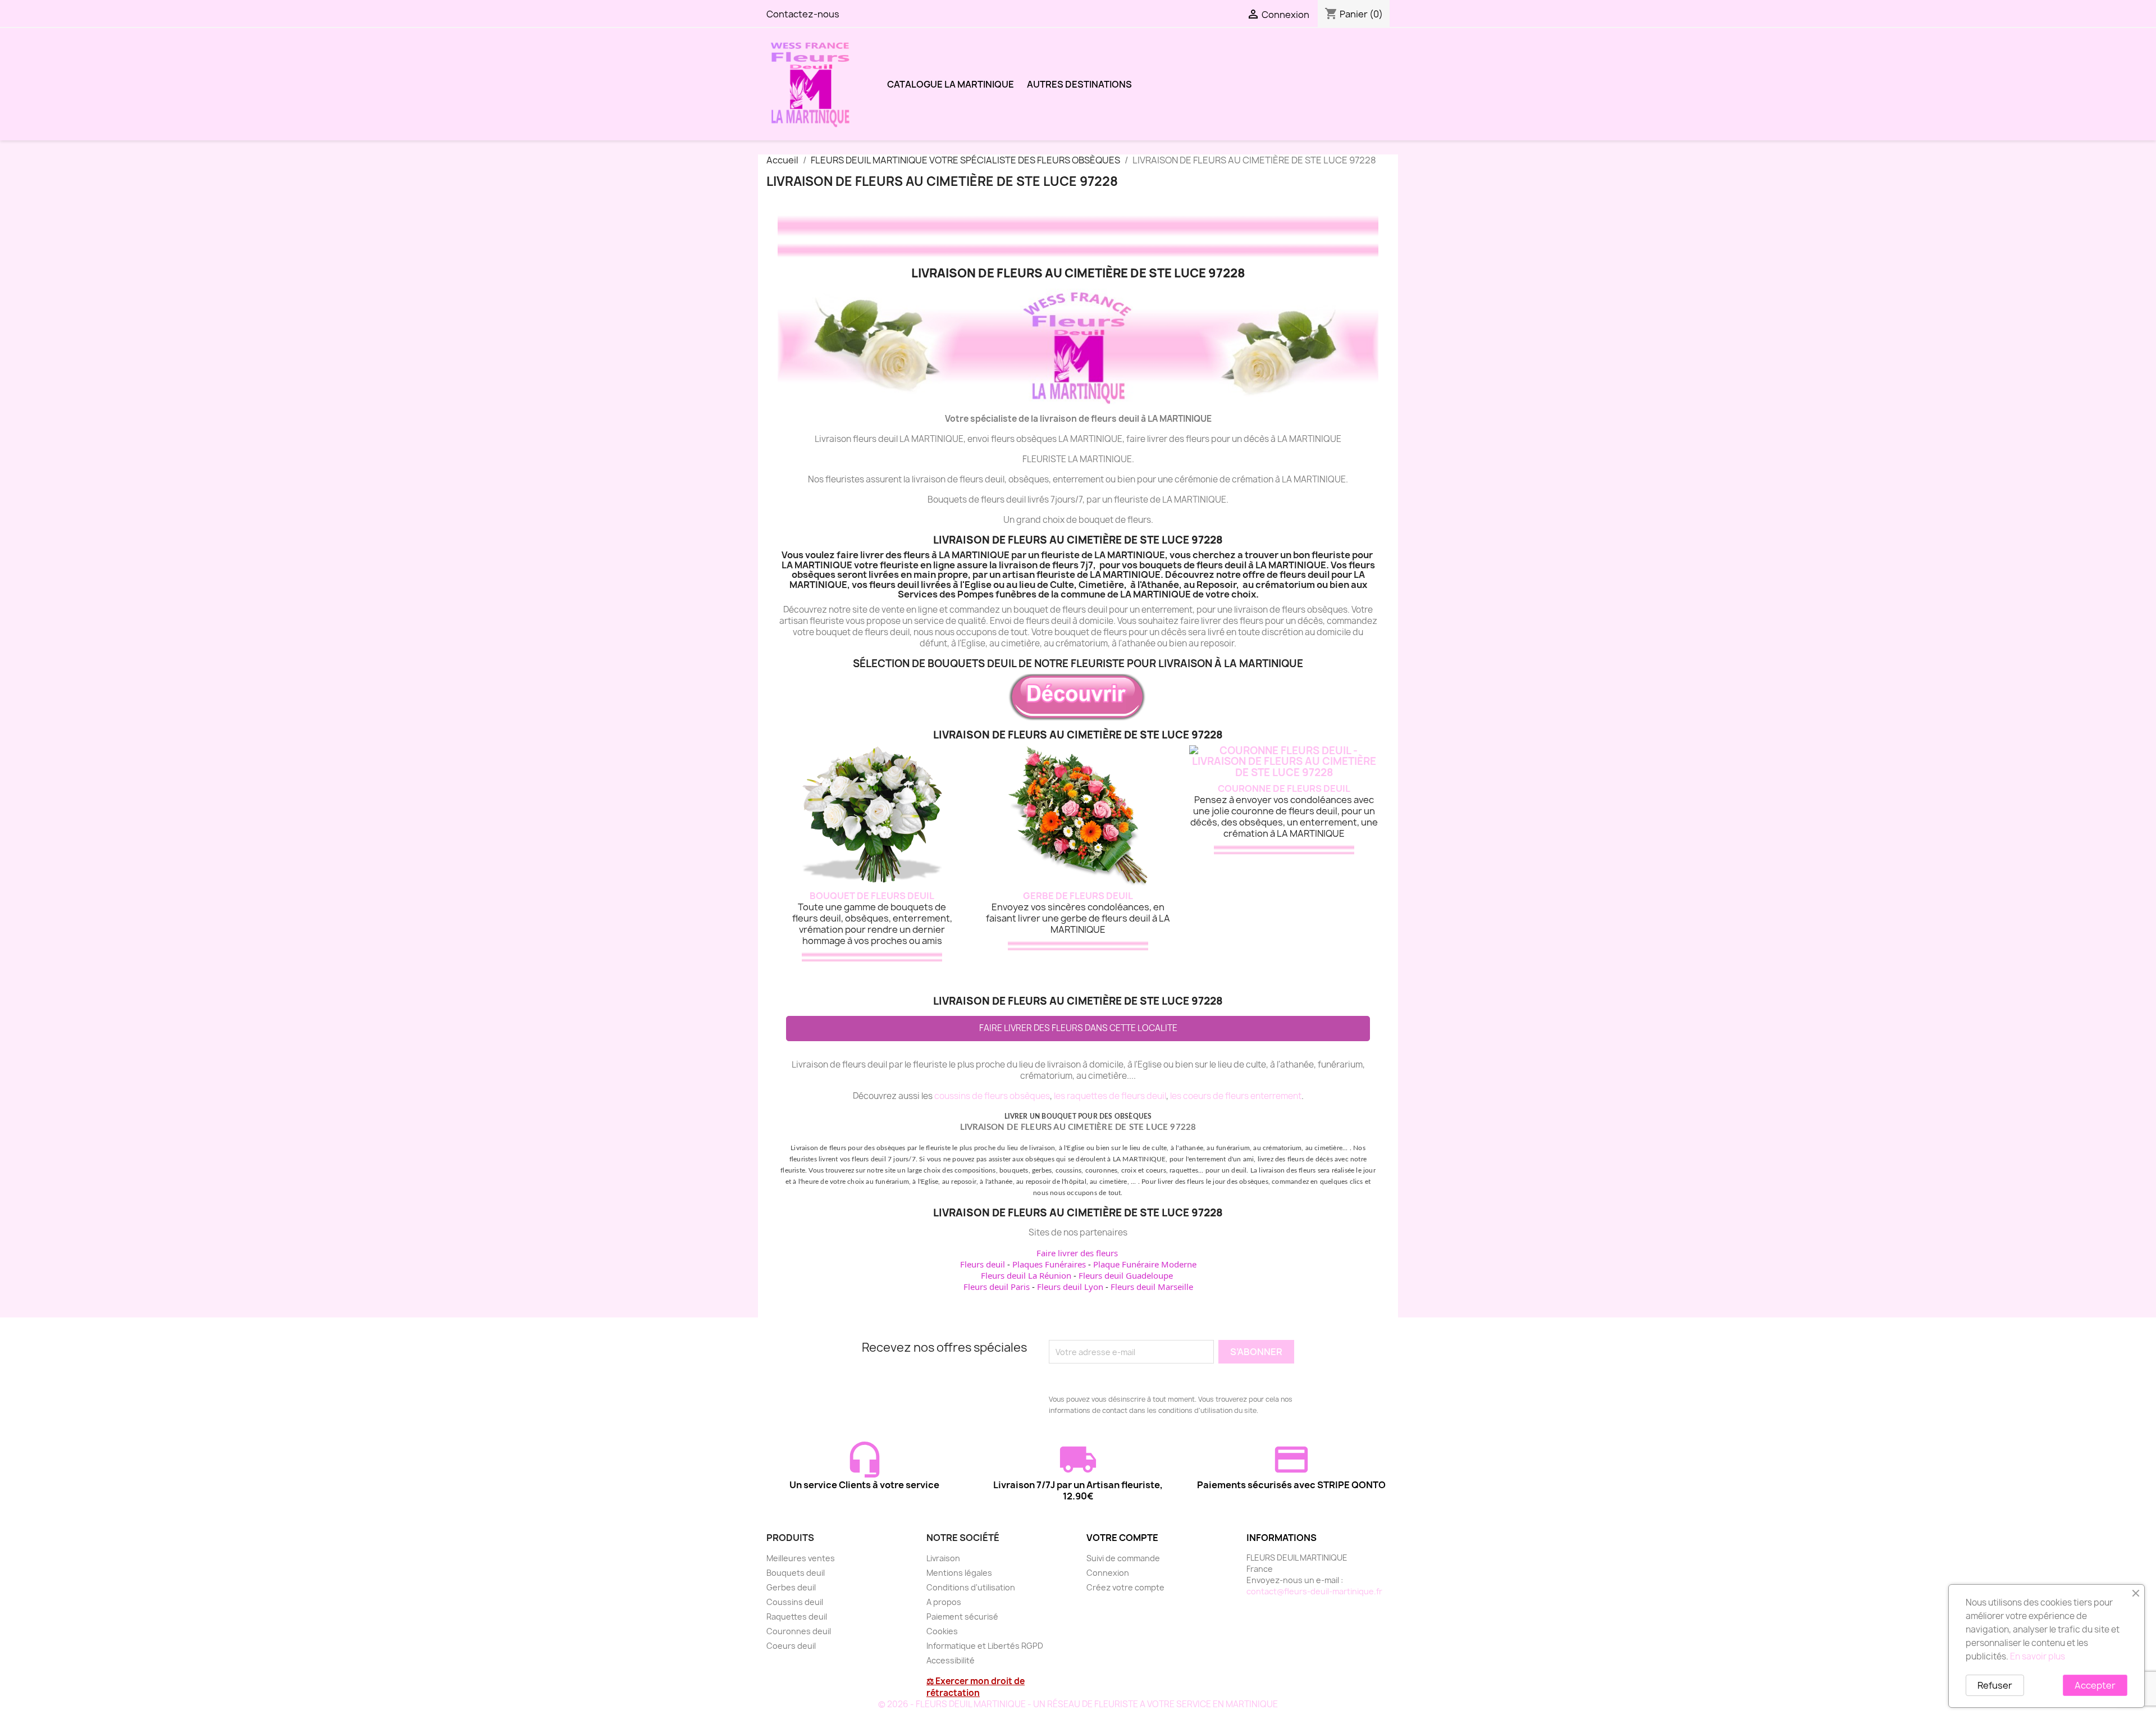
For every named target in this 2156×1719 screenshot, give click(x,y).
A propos (944, 1602)
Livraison (943, 1558)
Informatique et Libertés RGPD (985, 1646)
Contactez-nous (803, 14)
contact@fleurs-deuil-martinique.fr (1314, 1591)
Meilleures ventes (801, 1558)
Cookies (942, 1631)
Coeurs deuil (791, 1646)
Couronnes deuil (799, 1631)
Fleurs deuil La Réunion (1026, 1275)
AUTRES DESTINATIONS (1079, 84)
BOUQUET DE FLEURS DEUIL (872, 896)
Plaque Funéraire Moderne (1145, 1264)
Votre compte (1122, 1538)
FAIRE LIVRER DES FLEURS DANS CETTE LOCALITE (1078, 1028)
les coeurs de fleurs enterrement (1236, 1096)
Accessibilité (951, 1660)
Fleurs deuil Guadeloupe (1126, 1275)
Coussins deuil (795, 1602)
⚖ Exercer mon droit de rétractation (976, 1687)
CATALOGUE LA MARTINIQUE (951, 84)
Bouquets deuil (796, 1573)
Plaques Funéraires (1049, 1264)
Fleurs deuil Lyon (1070, 1287)
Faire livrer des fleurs (1077, 1253)
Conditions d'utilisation (971, 1587)
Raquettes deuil (797, 1617)
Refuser (1995, 1685)
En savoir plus (2038, 1656)
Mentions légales (959, 1573)
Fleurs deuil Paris (997, 1287)
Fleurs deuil (983, 1264)
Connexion (1108, 1573)
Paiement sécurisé (962, 1617)
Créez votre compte (1125, 1587)
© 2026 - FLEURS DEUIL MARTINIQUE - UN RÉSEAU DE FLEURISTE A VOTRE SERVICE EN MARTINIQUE (1078, 1704)
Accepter (2095, 1685)
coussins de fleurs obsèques (992, 1096)
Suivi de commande (1123, 1558)
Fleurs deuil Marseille (1152, 1287)
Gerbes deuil (791, 1587)
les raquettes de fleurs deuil (1110, 1096)
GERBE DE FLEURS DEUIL (1078, 896)
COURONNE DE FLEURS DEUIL (1284, 788)
